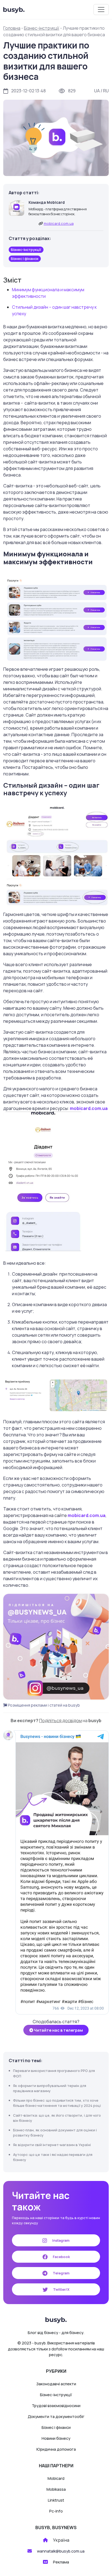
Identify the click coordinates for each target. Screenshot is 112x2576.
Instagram (60, 2240)
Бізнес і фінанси (56, 2427)
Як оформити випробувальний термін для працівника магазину (50, 2088)
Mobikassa (56, 2489)
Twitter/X (61, 2289)
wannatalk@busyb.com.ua (61, 2551)
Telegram (61, 2273)
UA (97, 91)
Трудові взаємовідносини (56, 2406)
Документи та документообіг (56, 2416)
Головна (12, 28)
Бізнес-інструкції (42, 28)
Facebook (61, 2257)
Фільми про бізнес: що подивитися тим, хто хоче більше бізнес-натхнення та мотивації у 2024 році (57, 2103)
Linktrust (56, 2500)
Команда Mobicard (47, 202)
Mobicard (56, 2478)
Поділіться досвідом (60, 1721)
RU (106, 91)
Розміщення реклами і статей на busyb (43, 1705)
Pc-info (56, 2511)
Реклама (61, 2562)
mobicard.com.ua (59, 223)
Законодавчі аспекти (56, 2384)
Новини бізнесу (56, 2438)
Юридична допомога (56, 2449)
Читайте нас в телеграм (58, 2030)
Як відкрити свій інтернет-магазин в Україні (52, 2145)
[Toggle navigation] (101, 10)
